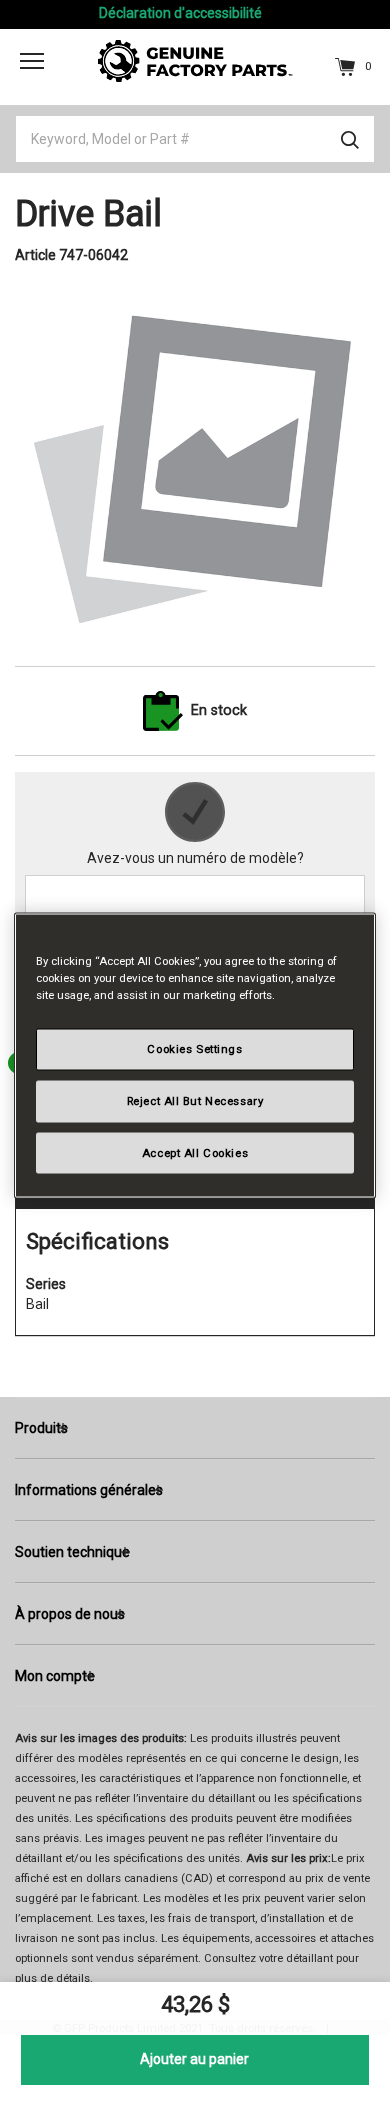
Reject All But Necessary (195, 1100)
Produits (41, 1428)
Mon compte (55, 1676)
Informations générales (89, 1490)
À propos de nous (70, 1614)
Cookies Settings (194, 1048)
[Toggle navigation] (32, 61)
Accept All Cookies (195, 1152)
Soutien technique (72, 1552)
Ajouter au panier (194, 2059)
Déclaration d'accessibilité (180, 13)
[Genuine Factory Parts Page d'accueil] (195, 60)
